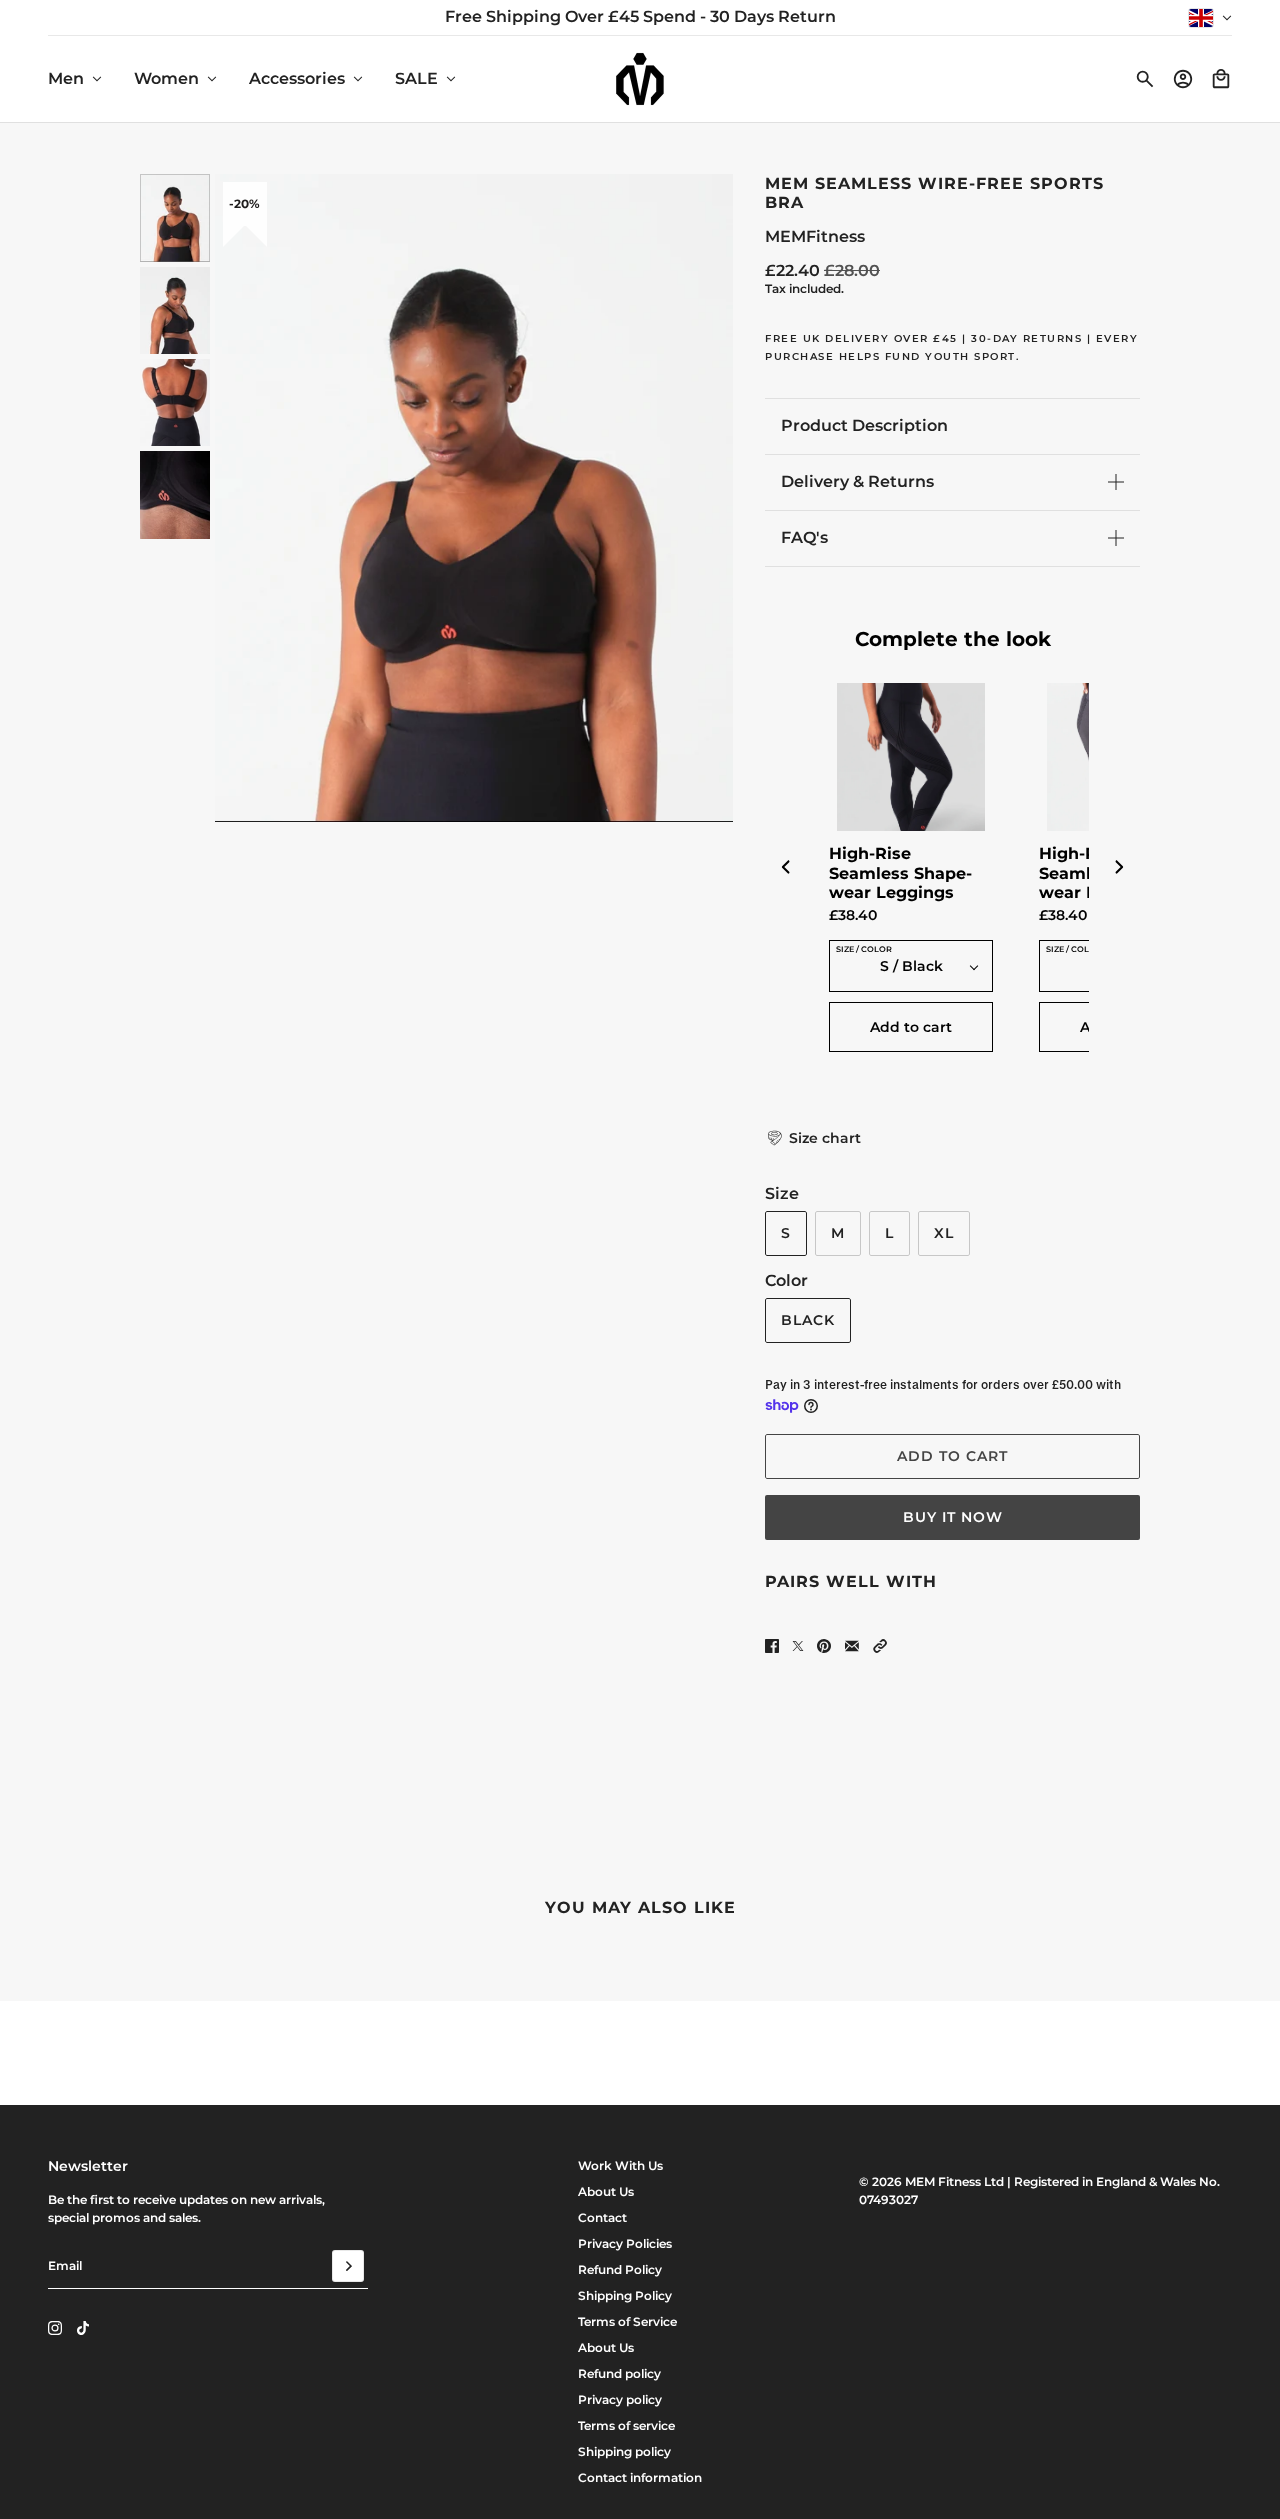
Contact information (640, 2477)
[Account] (1183, 79)
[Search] (1145, 79)
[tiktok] (83, 2328)
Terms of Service (627, 2321)
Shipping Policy (625, 2295)
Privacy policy (620, 2399)
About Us (606, 2191)
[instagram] (55, 2328)
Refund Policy (620, 2269)
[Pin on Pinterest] (824, 1646)
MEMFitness (815, 236)
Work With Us (620, 2165)
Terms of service (626, 2425)
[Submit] (348, 2266)
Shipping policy (624, 2451)
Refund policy (619, 2373)
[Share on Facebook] (772, 1646)
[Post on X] (798, 1646)
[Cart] (1221, 79)
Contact (602, 2217)
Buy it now (953, 1517)
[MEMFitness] (640, 79)
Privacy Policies (625, 2243)
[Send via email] (852, 1646)
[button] (813, 1138)
